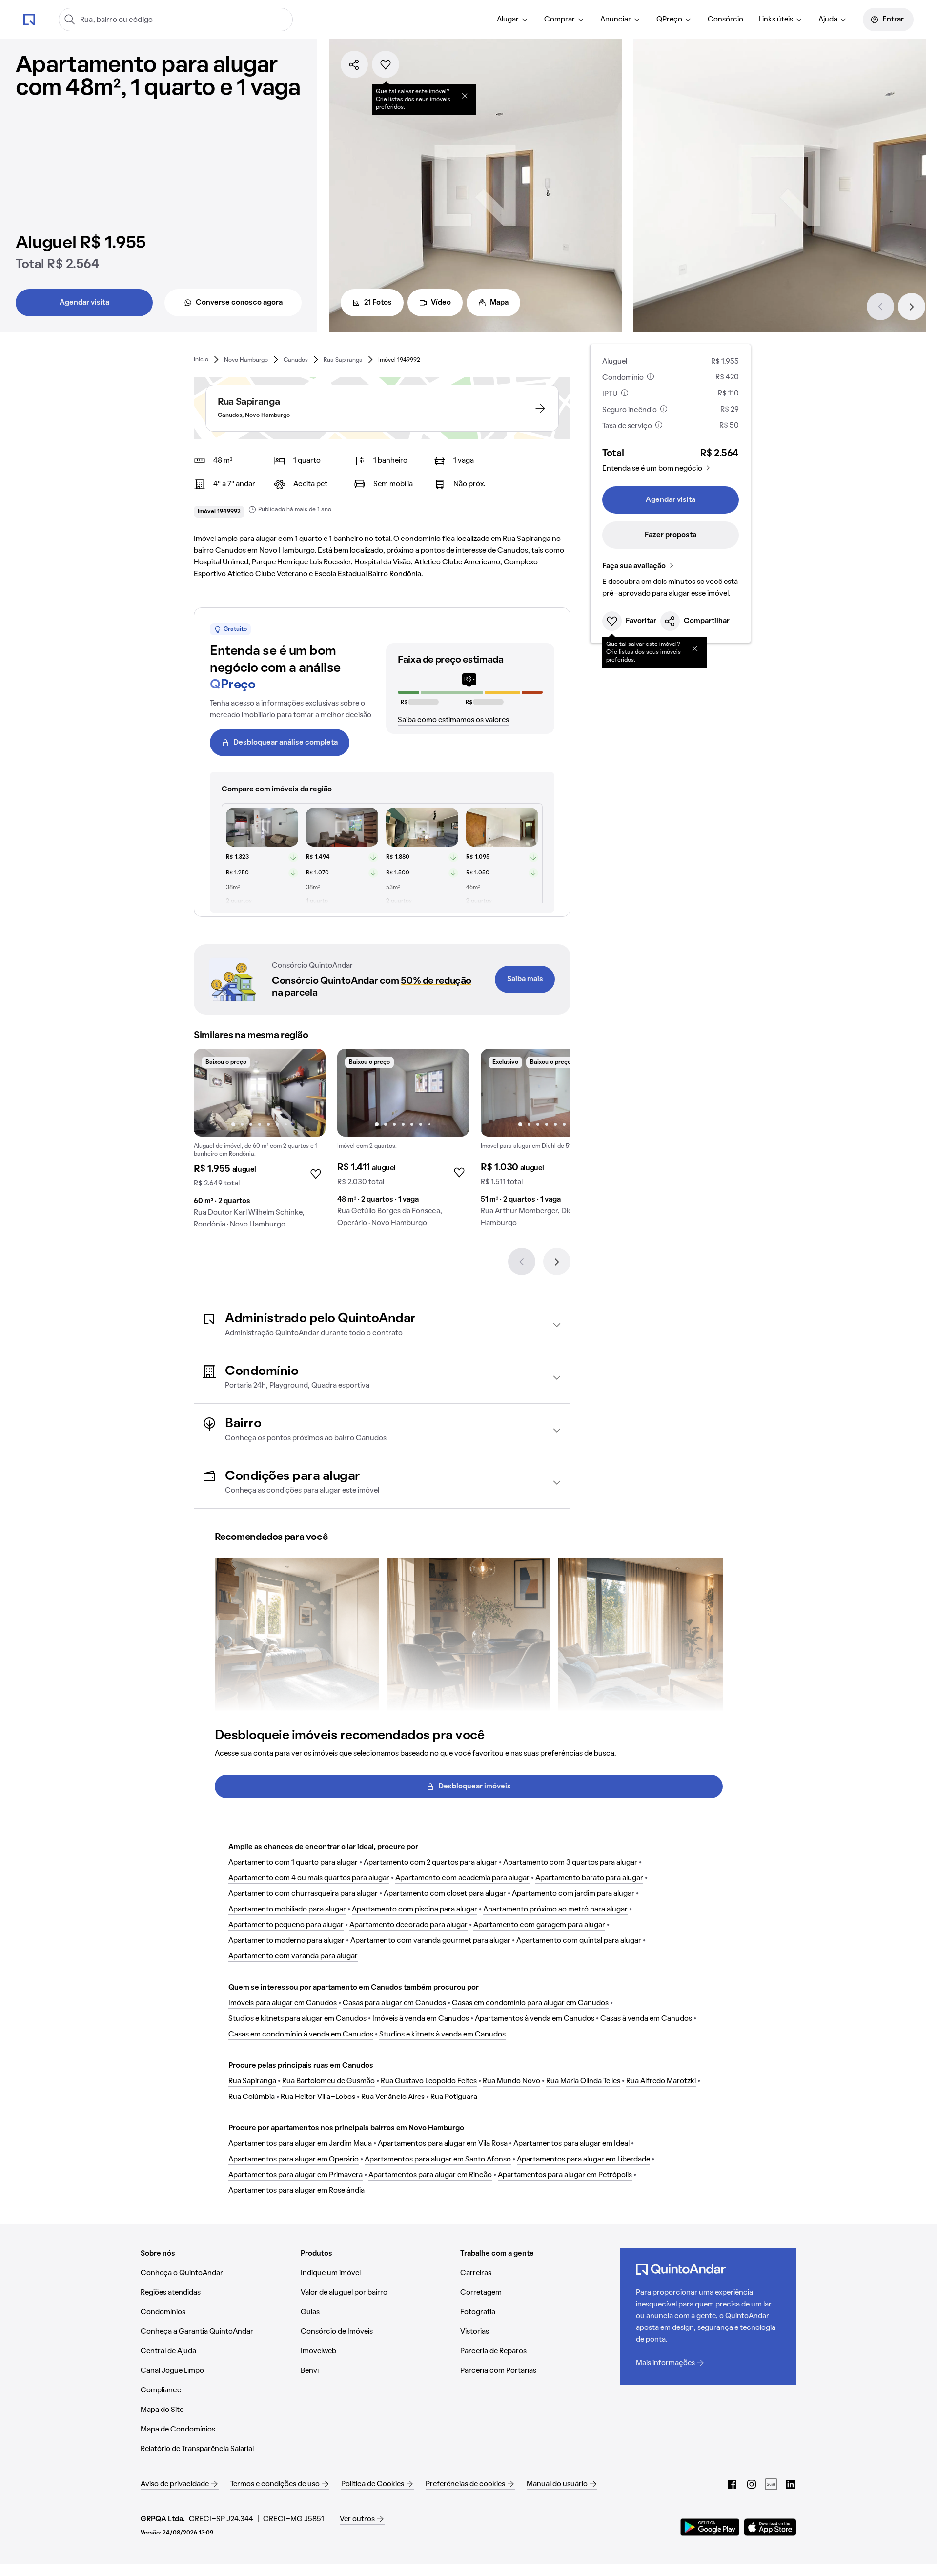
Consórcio (725, 20)
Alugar (508, 20)
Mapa (499, 303)
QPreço (669, 20)
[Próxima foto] (308, 1093)
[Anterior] (880, 307)
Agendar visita (84, 303)
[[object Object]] (465, 96)
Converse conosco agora (239, 303)
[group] (260, 1143)
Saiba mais (525, 979)
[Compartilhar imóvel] (354, 64)
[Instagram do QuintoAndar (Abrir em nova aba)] (752, 2484)
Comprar (560, 20)
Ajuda (828, 20)
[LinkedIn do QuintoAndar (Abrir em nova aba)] (791, 2484)
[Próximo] (912, 307)
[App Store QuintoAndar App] (770, 2527)
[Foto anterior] (211, 1093)
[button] (382, 1325)
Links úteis (776, 20)
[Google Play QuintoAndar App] (710, 2527)
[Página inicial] (29, 19)
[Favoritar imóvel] (386, 64)
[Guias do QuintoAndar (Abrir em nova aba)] (771, 2484)
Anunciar (616, 20)
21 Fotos (378, 303)
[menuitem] (513, 20)
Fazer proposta (671, 535)
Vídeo (441, 303)
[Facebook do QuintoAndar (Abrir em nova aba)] (732, 2484)
